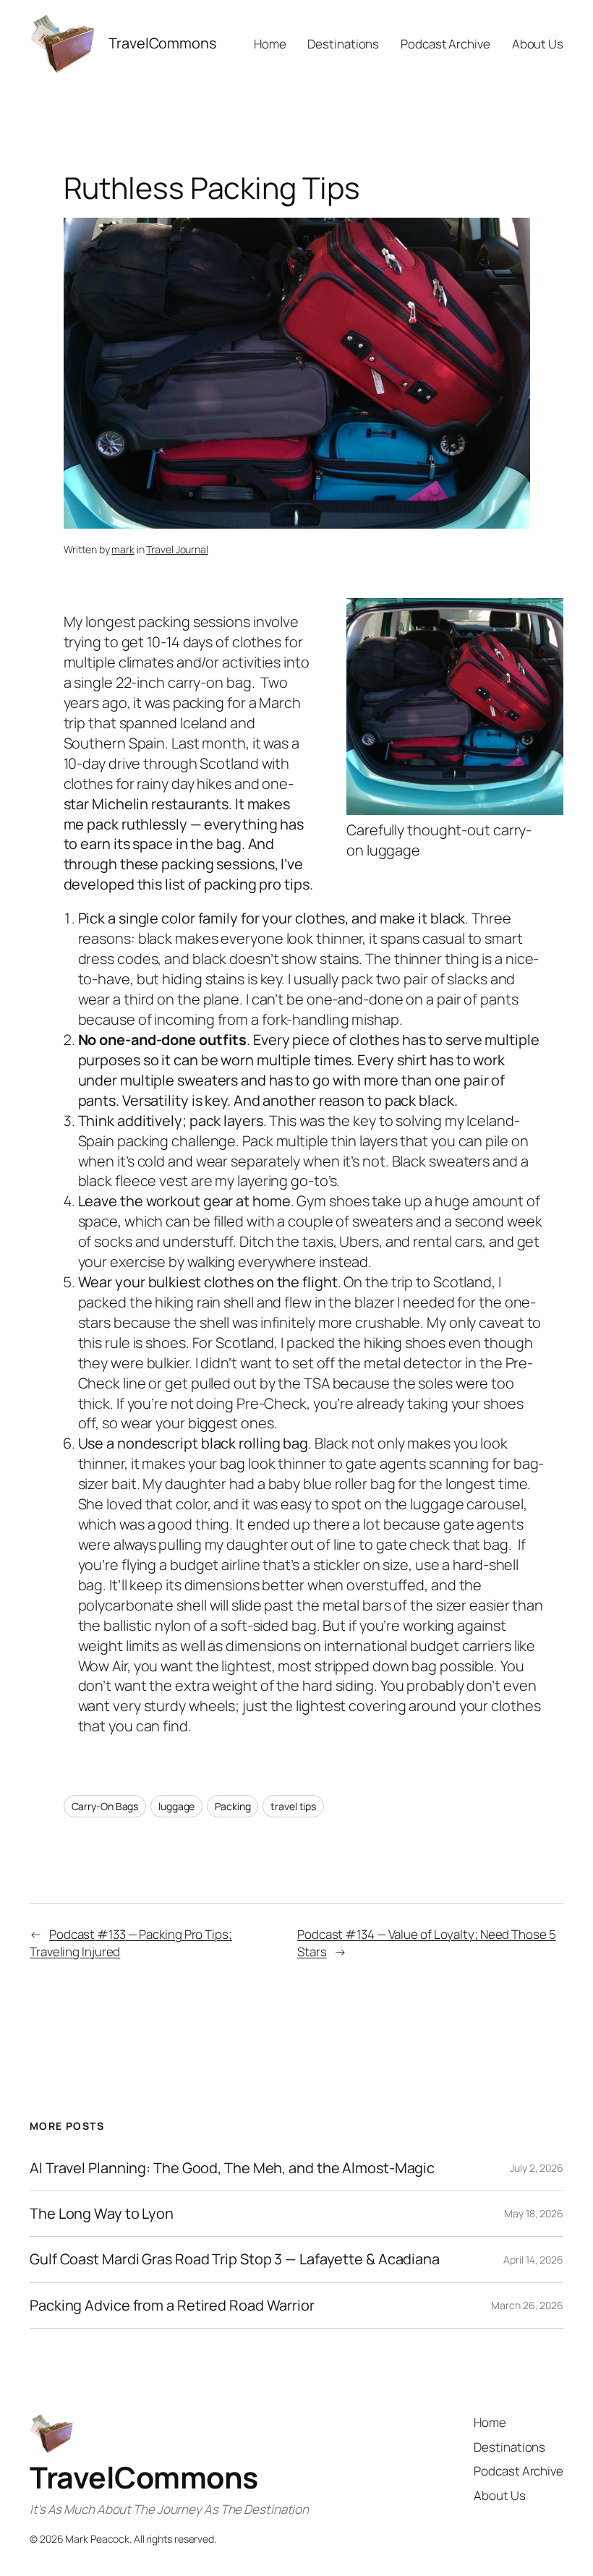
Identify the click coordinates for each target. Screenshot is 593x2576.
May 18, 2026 (534, 2213)
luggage (176, 1806)
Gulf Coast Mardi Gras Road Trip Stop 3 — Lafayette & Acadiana (235, 2259)
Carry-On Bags (105, 1806)
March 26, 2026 (527, 2305)
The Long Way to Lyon (102, 2214)
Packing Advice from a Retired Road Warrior (172, 2306)
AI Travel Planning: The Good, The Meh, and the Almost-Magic (232, 2168)
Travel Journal (177, 549)
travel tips (293, 1806)
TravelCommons (144, 2477)
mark (123, 549)
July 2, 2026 (537, 2168)
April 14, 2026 (533, 2260)
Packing (232, 1806)
